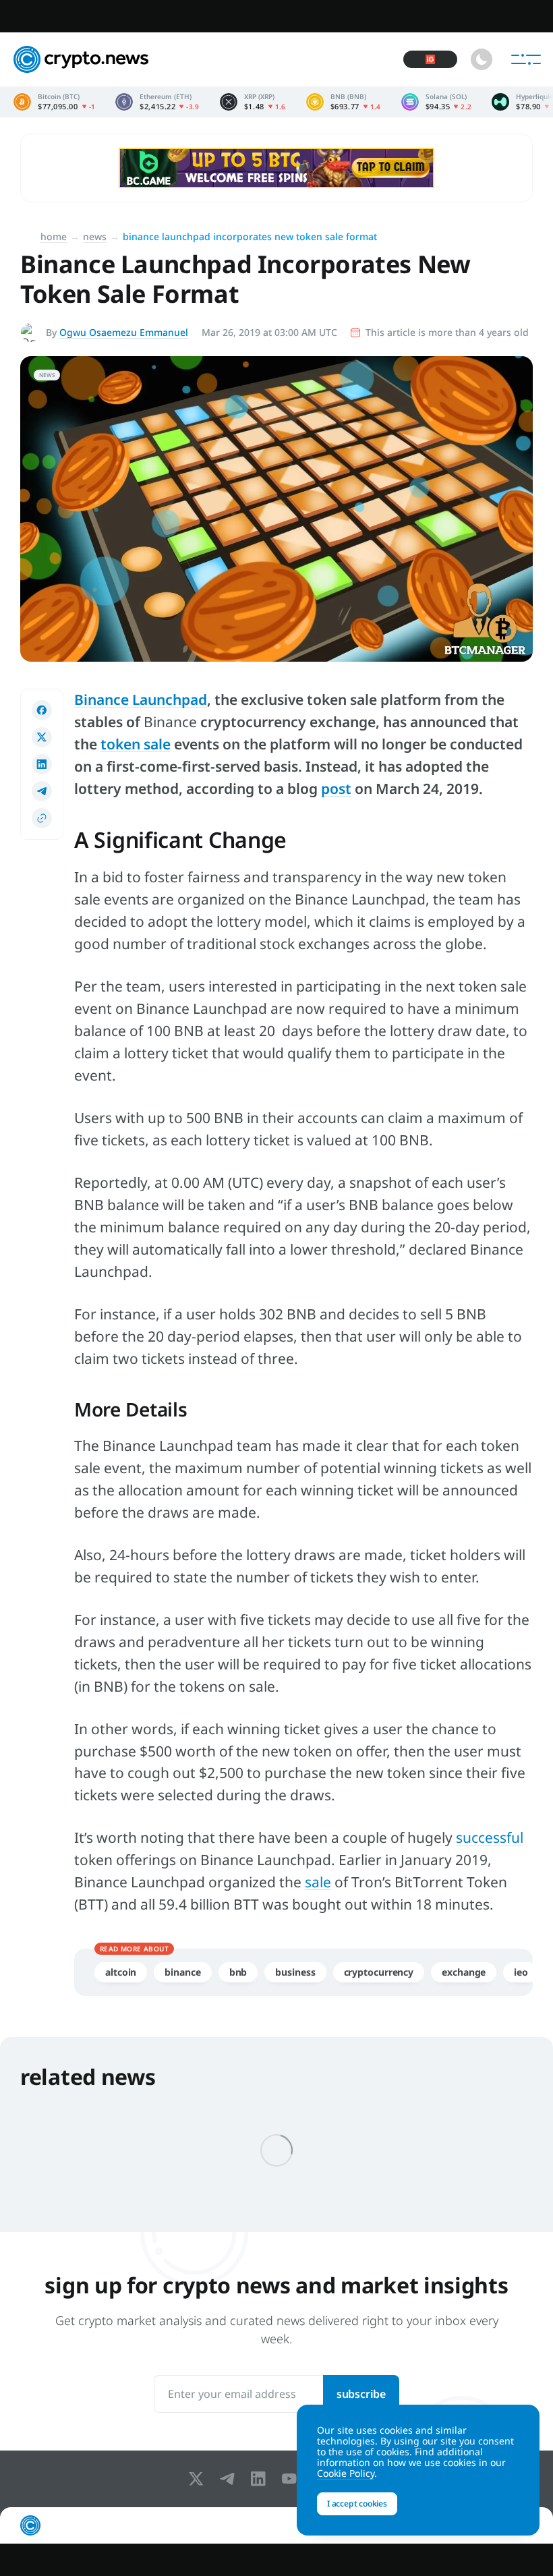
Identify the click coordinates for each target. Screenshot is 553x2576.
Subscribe (361, 2394)
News (95, 236)
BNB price (344, 102)
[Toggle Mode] (482, 59)
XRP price (253, 102)
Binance (182, 1972)
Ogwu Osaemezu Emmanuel (124, 332)
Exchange (464, 1972)
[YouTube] (292, 2479)
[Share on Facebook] (42, 710)
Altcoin (121, 1972)
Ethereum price (157, 102)
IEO (521, 1972)
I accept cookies (357, 2503)
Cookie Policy (346, 2473)
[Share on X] (42, 737)
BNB (238, 1972)
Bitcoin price (54, 102)
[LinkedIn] (261, 2479)
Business (295, 1972)
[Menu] (526, 59)
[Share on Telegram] (42, 791)
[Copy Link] (42, 818)
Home (54, 236)
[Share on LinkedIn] (42, 764)
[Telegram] (230, 2479)
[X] (199, 2479)
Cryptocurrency (379, 1972)
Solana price (437, 102)
